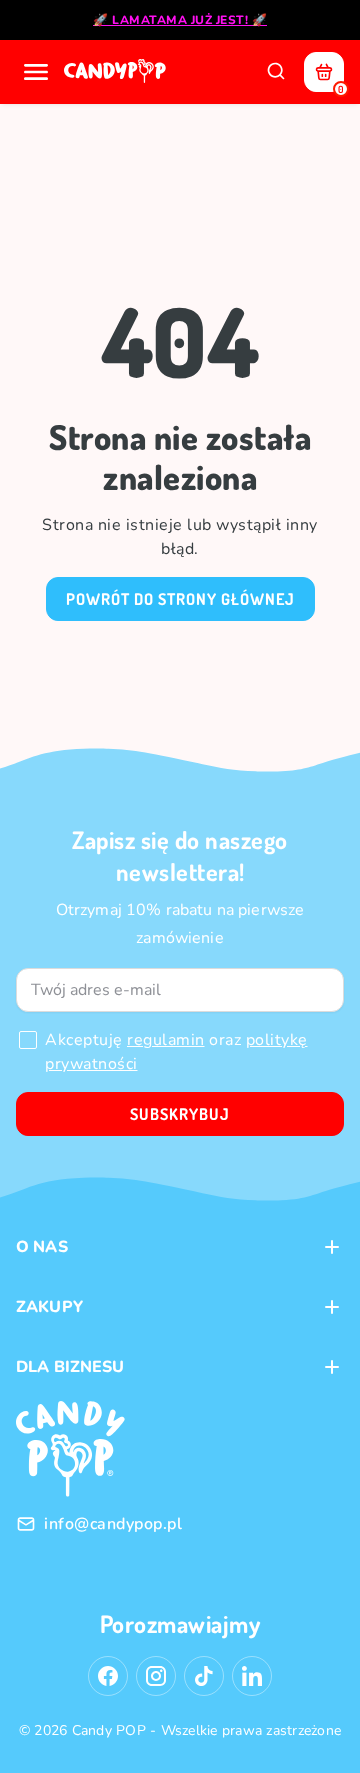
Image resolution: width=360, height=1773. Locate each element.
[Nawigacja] (36, 72)
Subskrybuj (180, 1114)
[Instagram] (156, 1676)
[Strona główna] (117, 72)
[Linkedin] (252, 1676)
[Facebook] (108, 1676)
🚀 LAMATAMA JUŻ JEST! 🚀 (180, 20)
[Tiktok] (204, 1676)
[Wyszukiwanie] (276, 72)
